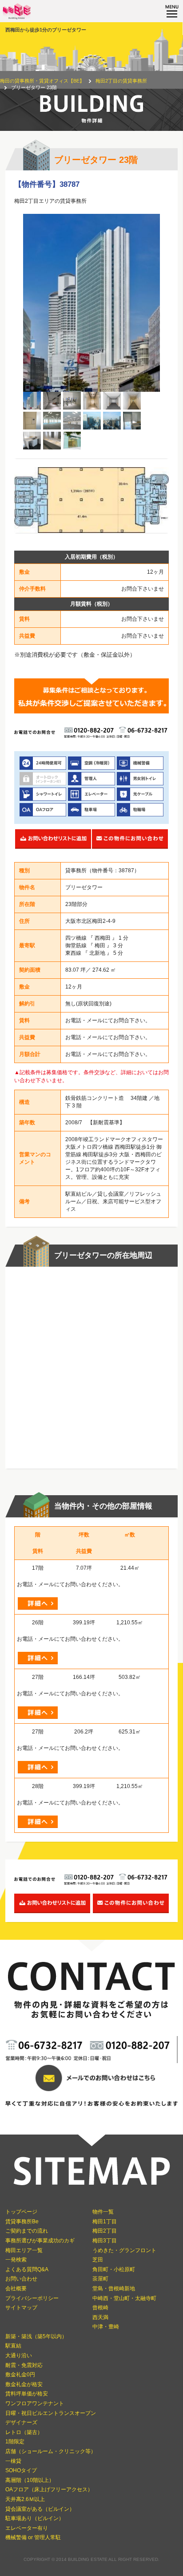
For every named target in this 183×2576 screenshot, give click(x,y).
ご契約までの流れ (27, 2231)
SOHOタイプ (21, 2470)
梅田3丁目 (105, 2241)
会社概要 (16, 2288)
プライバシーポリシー (32, 2298)
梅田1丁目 (105, 2222)
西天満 (100, 2317)
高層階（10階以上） (30, 2480)
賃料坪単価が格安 (27, 2394)
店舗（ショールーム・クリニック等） (51, 2451)
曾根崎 (100, 2308)
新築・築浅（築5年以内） (36, 2336)
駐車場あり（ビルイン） (35, 2518)
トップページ (21, 2212)
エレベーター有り (27, 2528)
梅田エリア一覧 (24, 2250)
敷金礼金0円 (20, 2375)
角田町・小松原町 (114, 2269)
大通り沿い (19, 2355)
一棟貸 (13, 2461)
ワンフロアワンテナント (35, 2403)
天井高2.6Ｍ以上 (25, 2499)
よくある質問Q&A (27, 2269)
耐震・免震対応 (24, 2365)
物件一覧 (103, 2212)
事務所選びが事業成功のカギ (40, 2241)
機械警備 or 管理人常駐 (33, 2537)
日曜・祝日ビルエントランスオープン (51, 2413)
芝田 (98, 2260)
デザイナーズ (21, 2422)
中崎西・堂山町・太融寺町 (124, 2298)
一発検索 (16, 2260)
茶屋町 (100, 2279)
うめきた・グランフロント (124, 2250)
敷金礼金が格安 (24, 2384)
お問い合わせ (21, 2279)
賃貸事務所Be (22, 2222)
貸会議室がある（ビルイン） (40, 2509)
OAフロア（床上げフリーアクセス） (49, 2489)
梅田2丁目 (105, 2231)
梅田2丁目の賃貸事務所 (121, 81)
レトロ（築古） (24, 2432)
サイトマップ (21, 2308)
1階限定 (15, 2442)
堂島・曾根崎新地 (114, 2288)
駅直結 (13, 2346)
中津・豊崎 (106, 2327)
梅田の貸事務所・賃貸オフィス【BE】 (42, 81)
